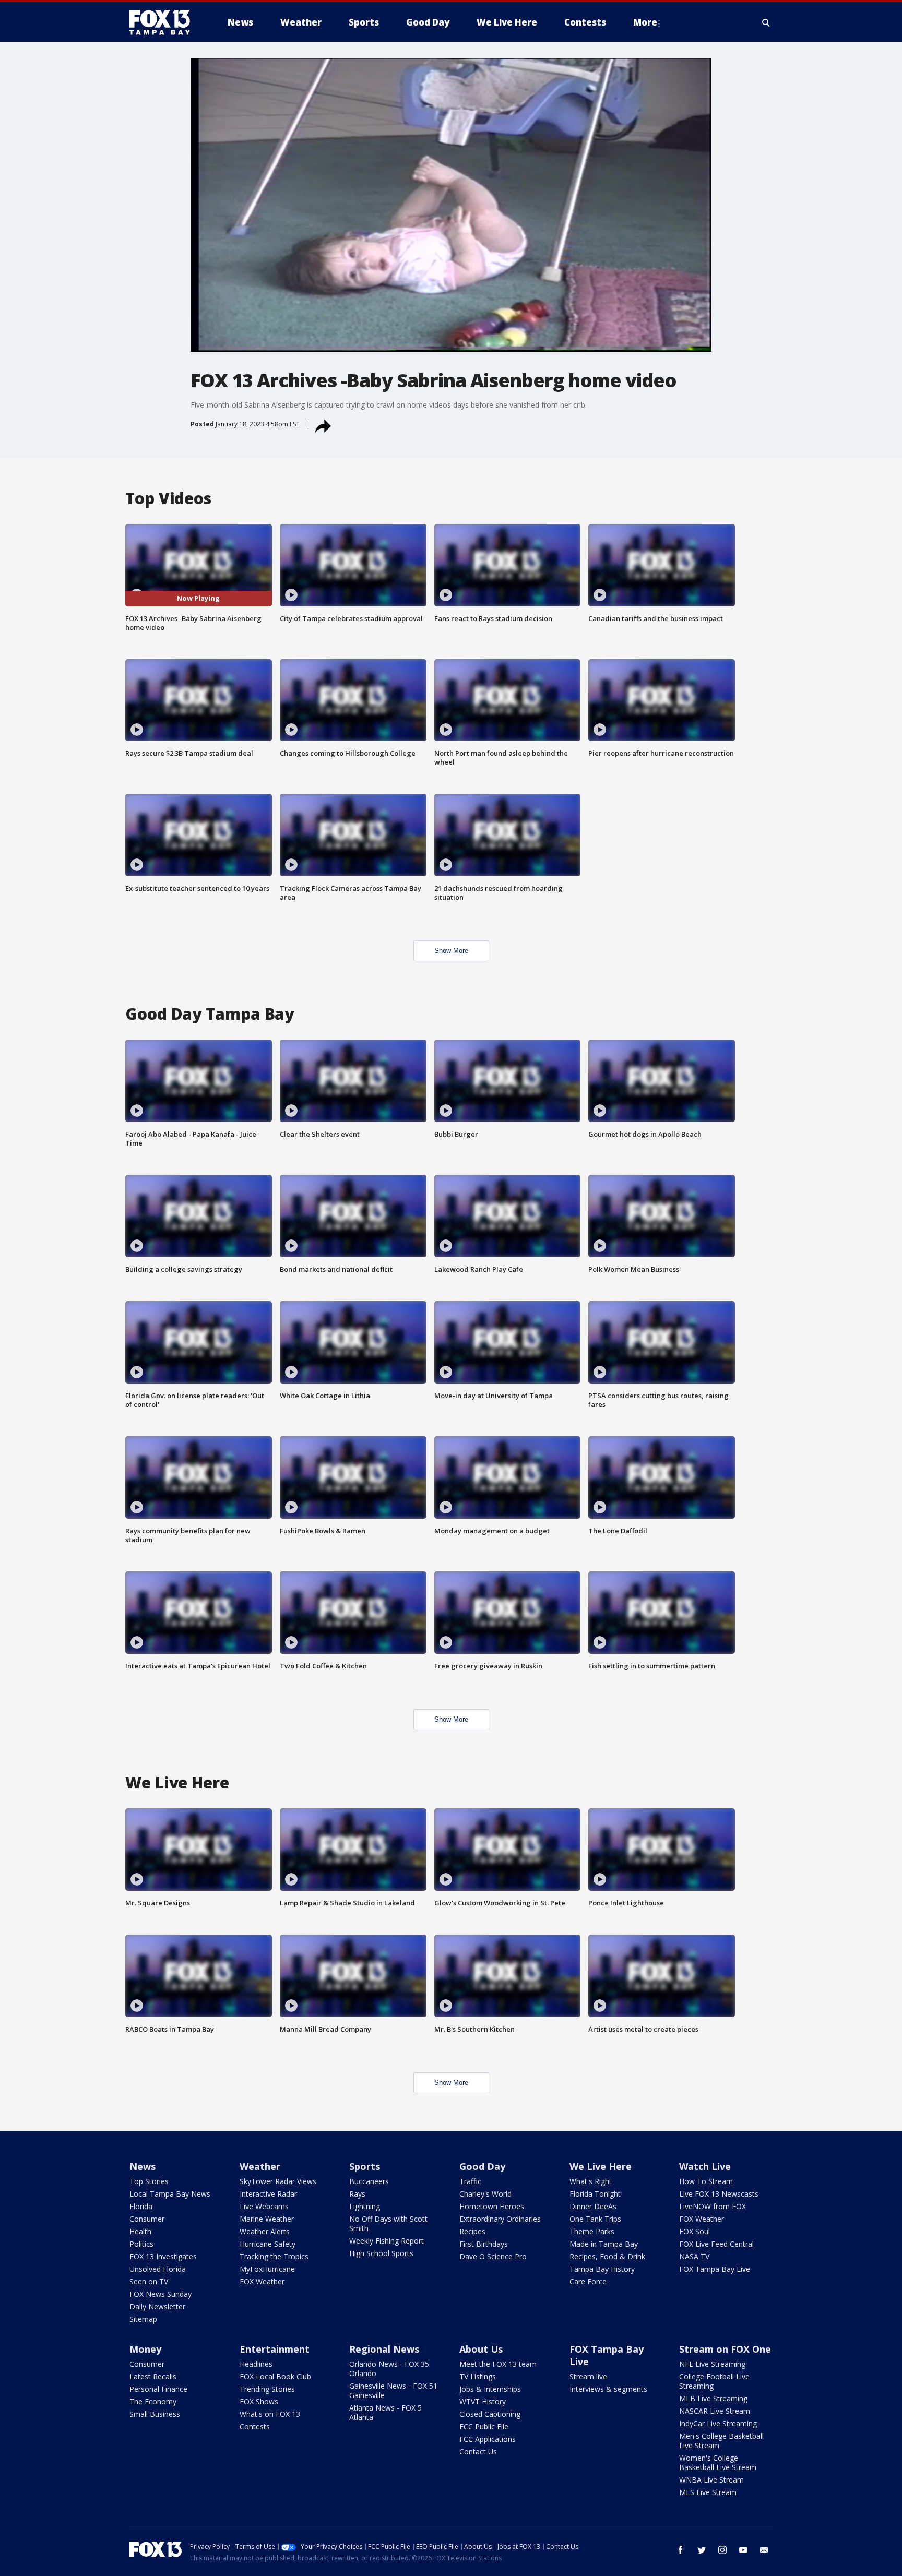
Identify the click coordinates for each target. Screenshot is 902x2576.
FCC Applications (488, 2439)
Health (140, 2231)
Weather (260, 2166)
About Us (481, 2349)
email (764, 2550)
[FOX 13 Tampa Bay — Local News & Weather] (164, 22)
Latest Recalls (153, 2376)
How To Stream (706, 2181)
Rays (357, 2194)
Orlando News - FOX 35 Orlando (389, 2369)
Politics (141, 2244)
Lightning (365, 2206)
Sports (365, 2166)
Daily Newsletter (157, 2306)
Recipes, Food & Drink (607, 2256)
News (143, 2166)
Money (145, 2349)
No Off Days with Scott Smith (388, 2223)
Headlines (256, 2364)
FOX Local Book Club (275, 2376)
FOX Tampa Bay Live (715, 2269)
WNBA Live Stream (711, 2480)
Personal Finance (158, 2389)
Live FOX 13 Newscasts (719, 2194)
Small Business (155, 2414)
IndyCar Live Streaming (718, 2423)
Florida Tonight (595, 2194)
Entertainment (275, 2349)
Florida (141, 2206)
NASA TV (694, 2256)
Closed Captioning (490, 2414)
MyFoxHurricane (267, 2269)
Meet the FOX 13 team (498, 2364)
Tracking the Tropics (274, 2256)
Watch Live (705, 2166)
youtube (743, 2550)
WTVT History (483, 2401)
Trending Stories (267, 2389)
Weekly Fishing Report (387, 2241)
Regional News (384, 2349)
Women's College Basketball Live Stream (718, 2462)
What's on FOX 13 (270, 2414)
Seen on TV (149, 2281)
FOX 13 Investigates (163, 2256)
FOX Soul (695, 2231)
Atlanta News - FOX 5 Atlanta (385, 2412)
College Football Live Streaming (714, 2381)
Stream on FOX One (725, 2349)
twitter (702, 2550)
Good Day (482, 2166)
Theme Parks (592, 2231)
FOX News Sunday (161, 2294)
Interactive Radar (268, 2194)
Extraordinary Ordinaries (500, 2219)
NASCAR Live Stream (715, 2411)
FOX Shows (259, 2401)
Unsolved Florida (158, 2269)
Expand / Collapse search (766, 22)
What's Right (591, 2181)
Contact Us (478, 2452)
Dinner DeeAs (593, 2206)
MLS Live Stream (708, 2492)
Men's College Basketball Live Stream (721, 2441)
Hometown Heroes (492, 2206)
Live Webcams (264, 2206)
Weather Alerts (265, 2231)
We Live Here (601, 2166)
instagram (722, 2550)
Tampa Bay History (602, 2269)
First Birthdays (484, 2244)
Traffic (470, 2181)
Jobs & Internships (490, 2389)
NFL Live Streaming (712, 2364)
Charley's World (485, 2194)
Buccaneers (369, 2181)
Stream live (588, 2376)
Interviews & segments (608, 2389)
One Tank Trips (595, 2219)
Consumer (147, 2219)
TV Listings (478, 2376)
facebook (681, 2550)
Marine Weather (267, 2219)
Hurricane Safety (268, 2244)
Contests (255, 2426)
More (645, 22)
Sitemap (143, 2319)
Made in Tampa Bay (604, 2244)
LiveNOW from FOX (713, 2206)
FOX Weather (262, 2281)
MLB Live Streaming (713, 2398)
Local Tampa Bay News (170, 2194)
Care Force (588, 2281)
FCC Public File (484, 2426)
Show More (451, 951)
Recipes (472, 2231)
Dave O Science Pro (493, 2256)
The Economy (153, 2401)
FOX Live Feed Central (716, 2244)
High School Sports (381, 2253)
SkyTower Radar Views (278, 2181)
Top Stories (149, 2181)
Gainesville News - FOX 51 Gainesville (393, 2390)
